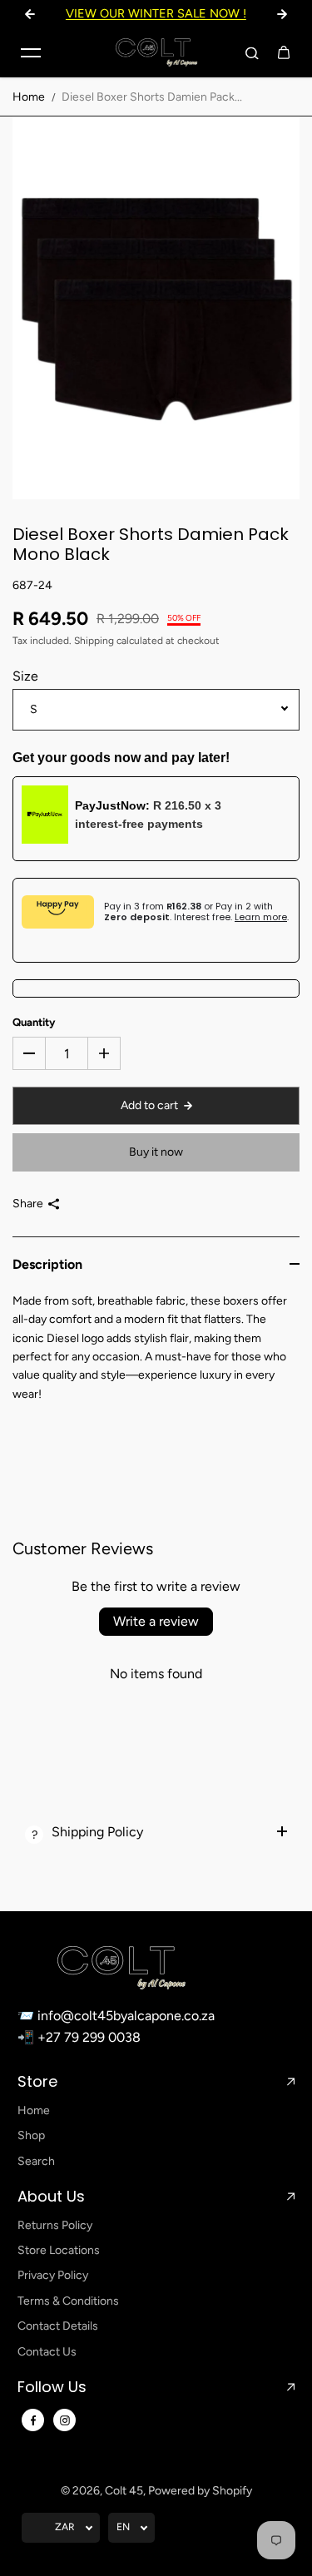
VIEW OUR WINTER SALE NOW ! (156, 13)
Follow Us (52, 2387)
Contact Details (58, 2326)
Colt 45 (124, 2491)
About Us (51, 2197)
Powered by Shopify (200, 2491)
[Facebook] (33, 2420)
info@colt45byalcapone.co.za (126, 2016)
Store (37, 2082)
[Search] (252, 52)
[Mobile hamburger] (31, 52)
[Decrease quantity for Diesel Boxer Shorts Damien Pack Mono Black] (29, 1053)
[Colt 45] (156, 52)
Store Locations (59, 2250)
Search (36, 2161)
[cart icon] (284, 52)
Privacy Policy (53, 2275)
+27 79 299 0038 (89, 2037)
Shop (31, 2135)
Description (47, 1264)
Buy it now (156, 1152)
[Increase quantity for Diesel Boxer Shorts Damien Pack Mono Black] (104, 1053)
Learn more (261, 917)
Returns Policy (55, 2225)
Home (29, 97)
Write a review (156, 1621)
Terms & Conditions (68, 2301)
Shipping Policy (97, 1832)
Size (25, 676)
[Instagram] (65, 2420)
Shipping (94, 641)
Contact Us (47, 2352)
